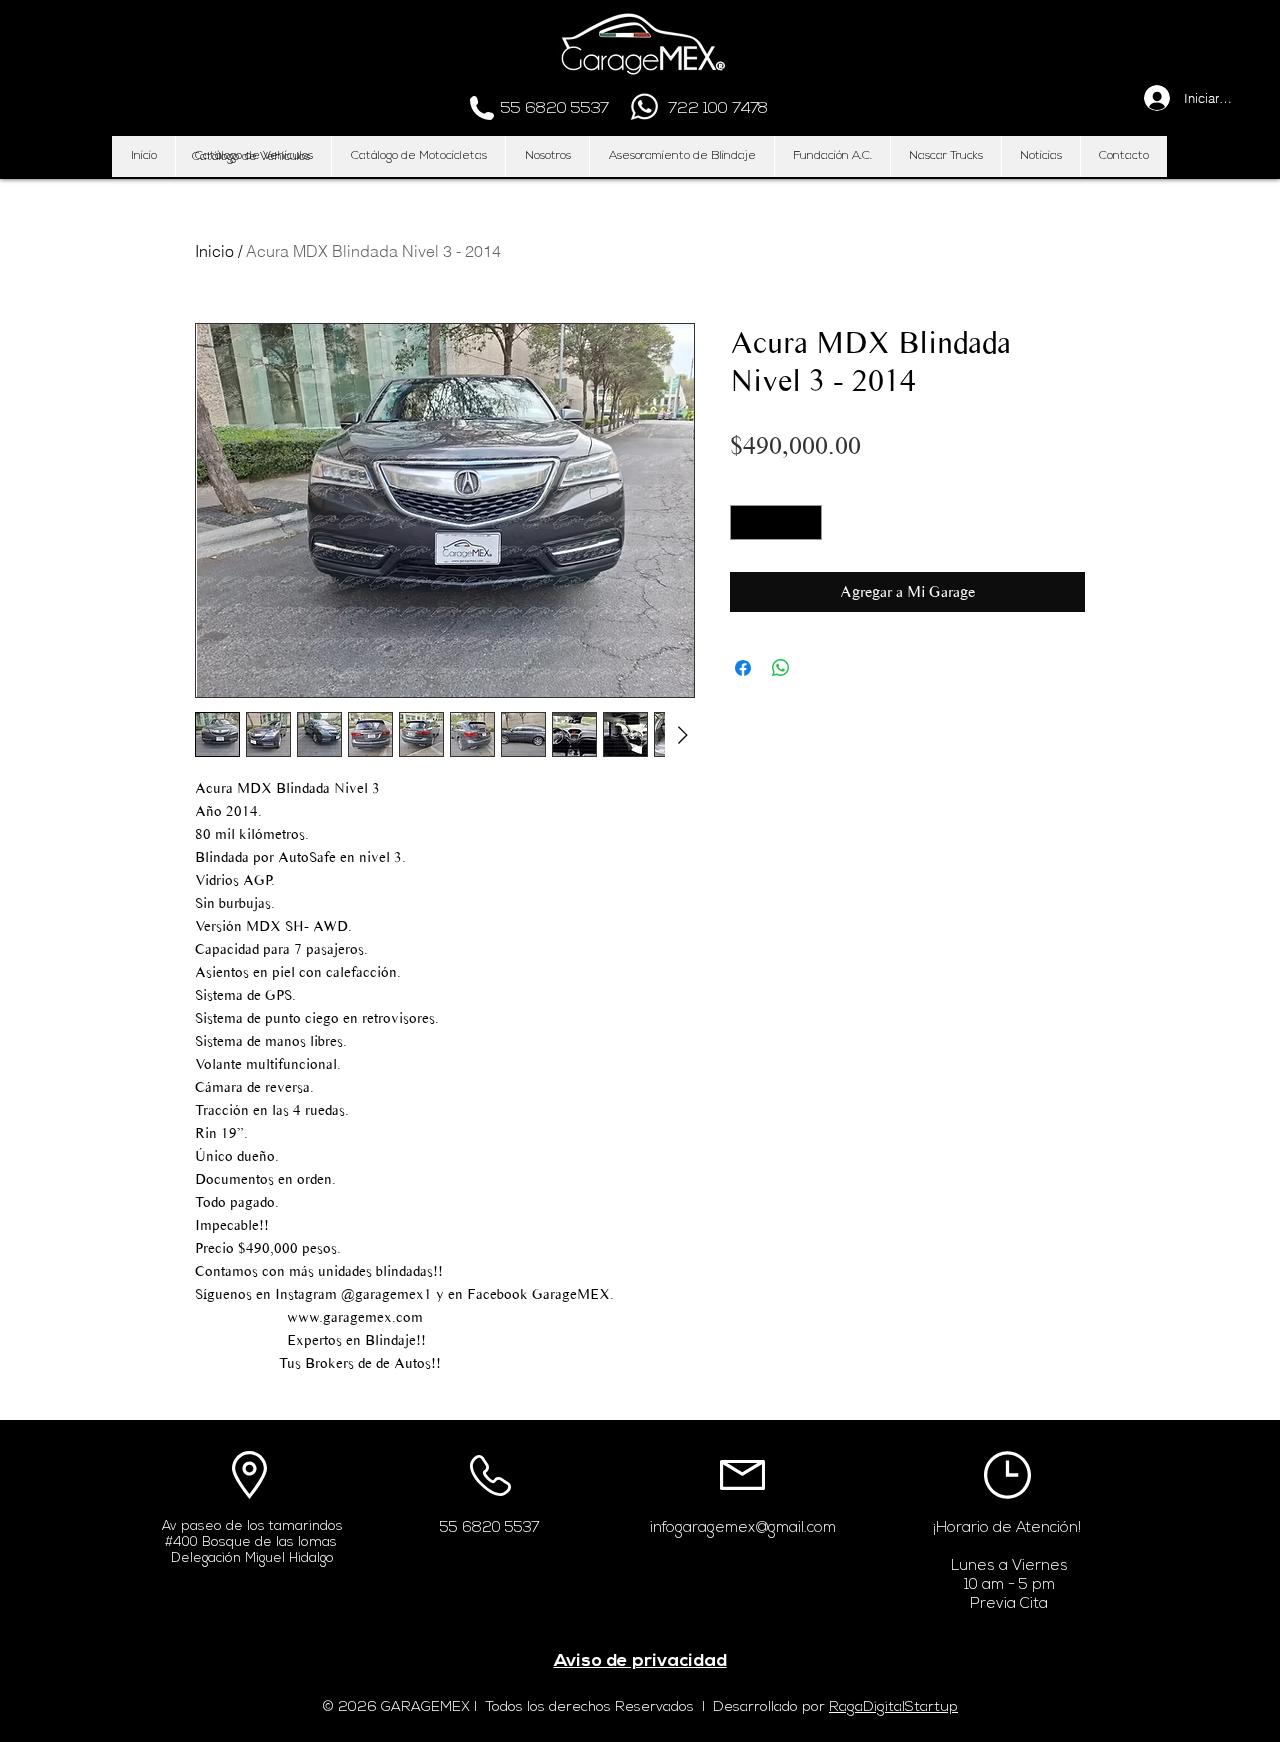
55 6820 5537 (490, 1528)
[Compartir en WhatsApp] (781, 668)
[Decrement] (745, 523)
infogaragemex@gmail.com (743, 1528)
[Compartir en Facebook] (743, 668)
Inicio (214, 251)
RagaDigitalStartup (893, 1707)
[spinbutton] (776, 523)
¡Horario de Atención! (1007, 1528)
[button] (251, 157)
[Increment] (808, 523)
